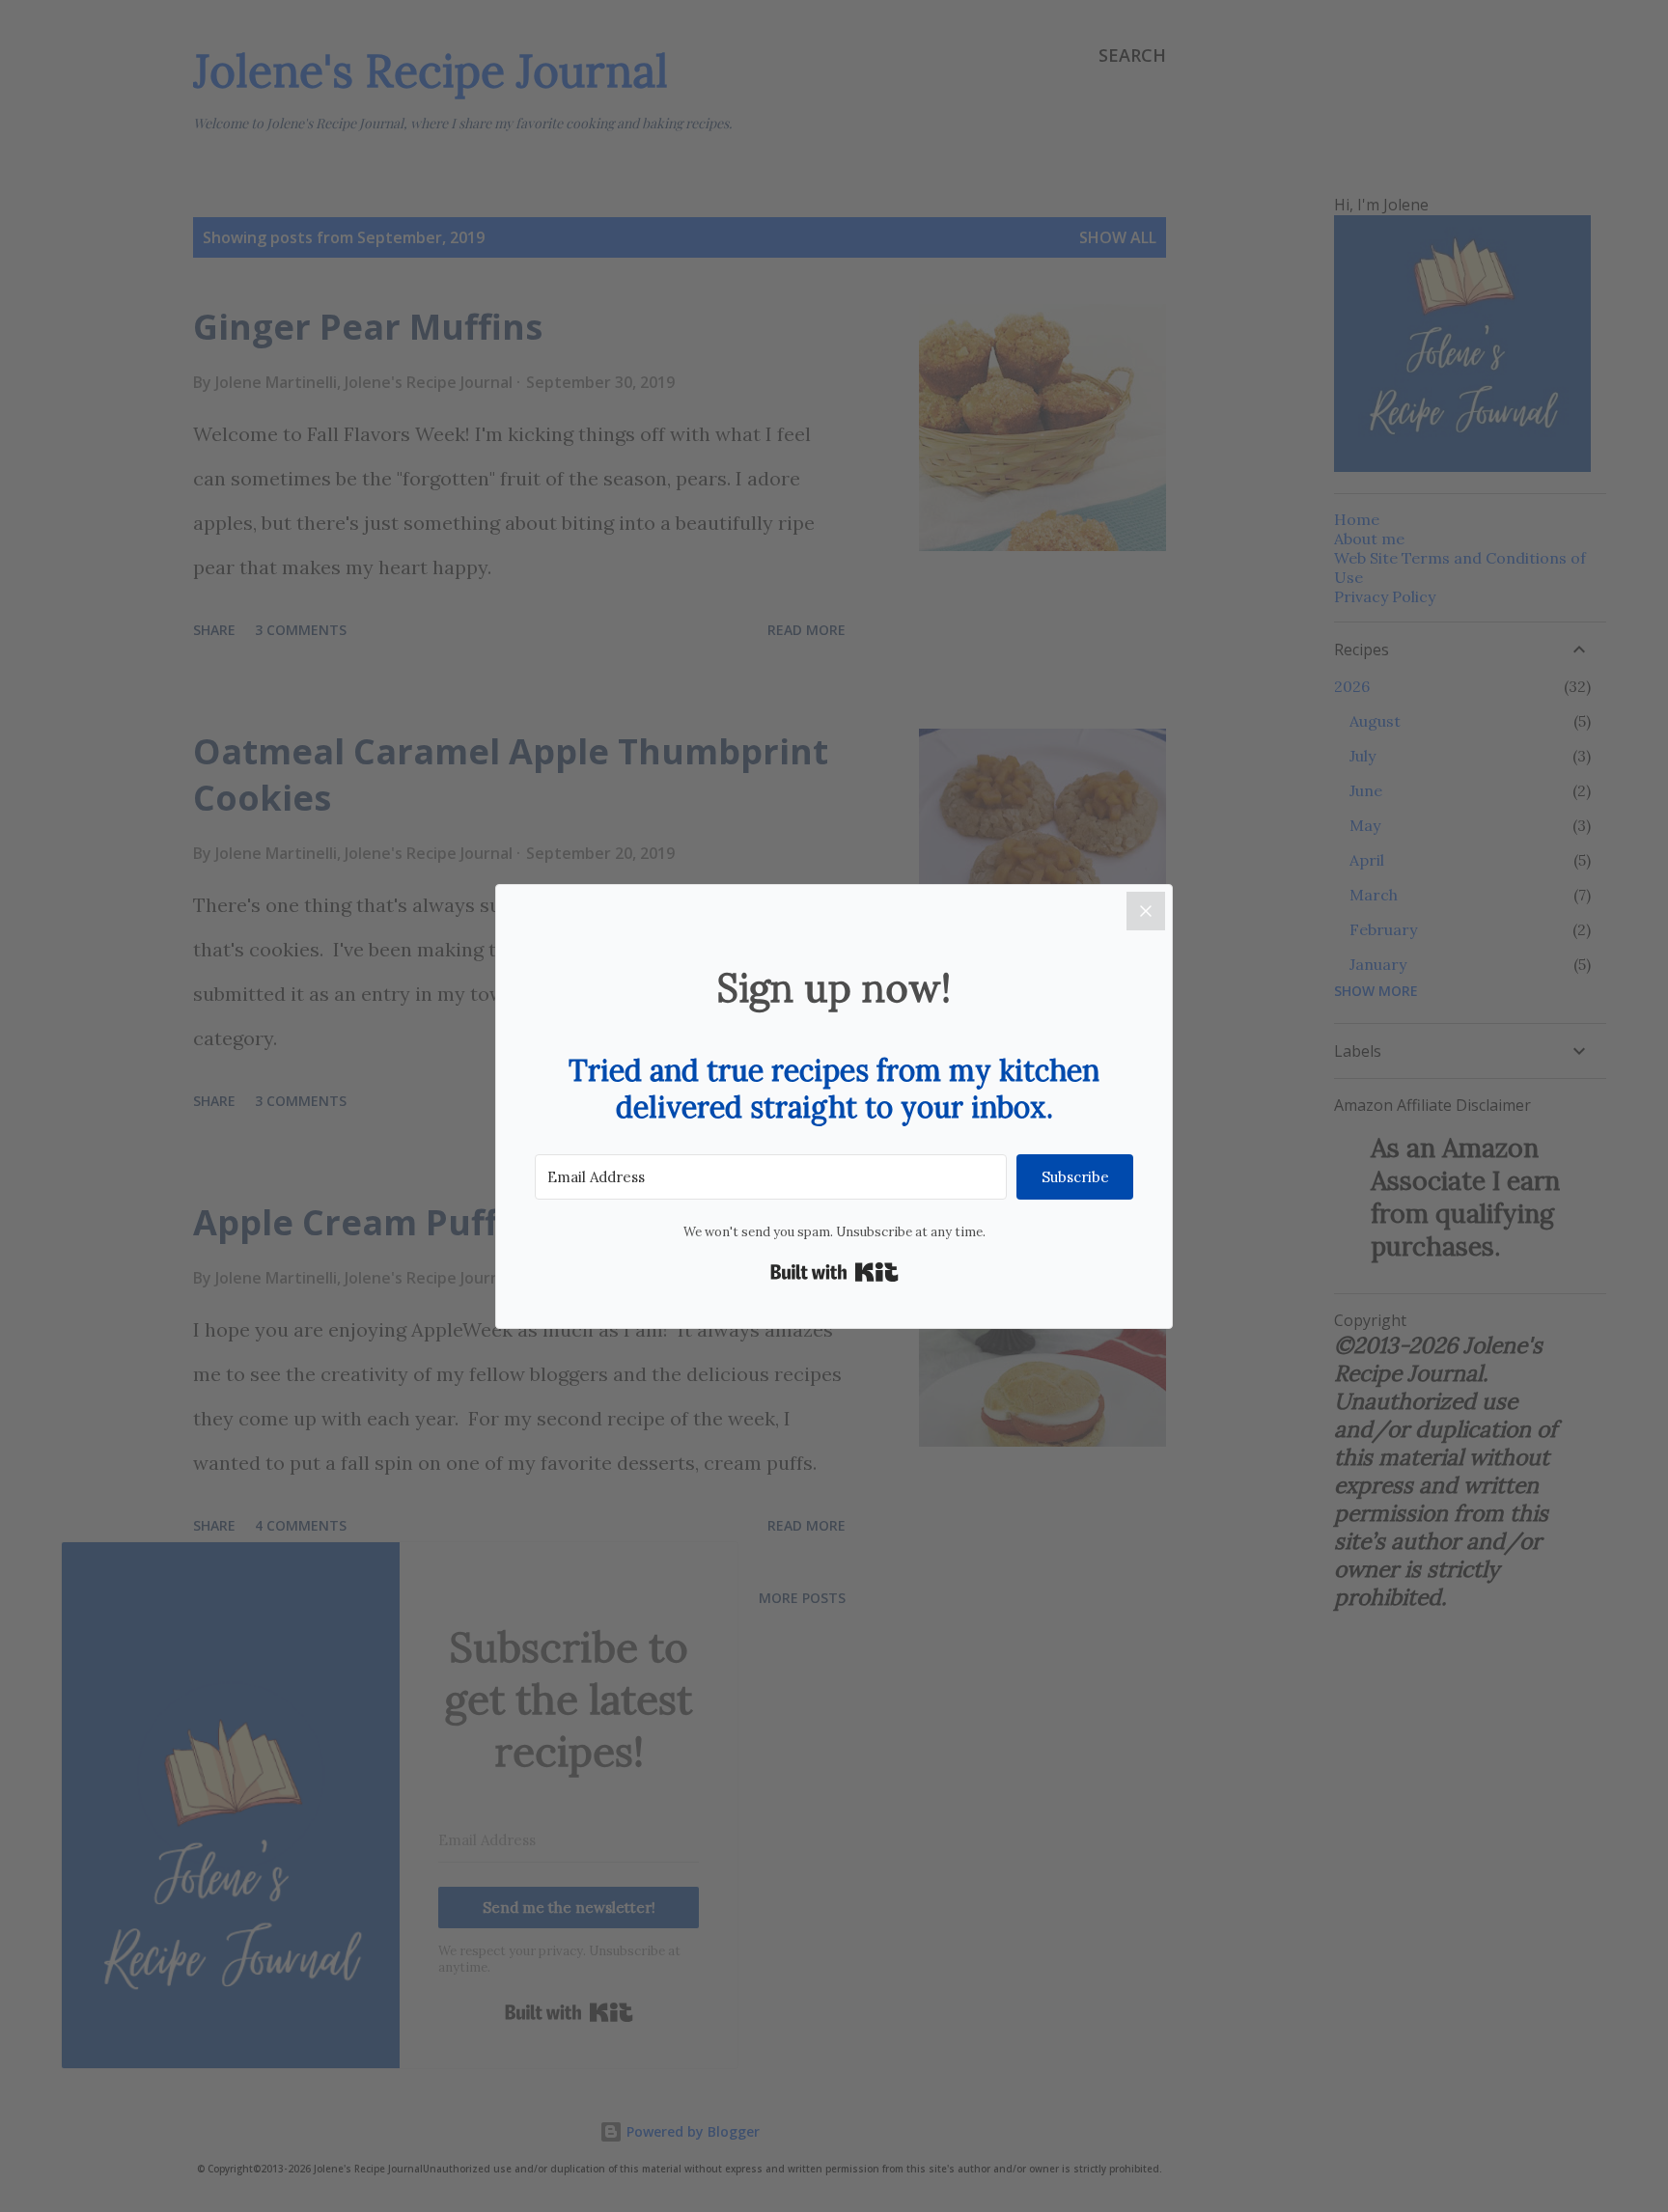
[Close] (1146, 911)
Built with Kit (834, 1272)
